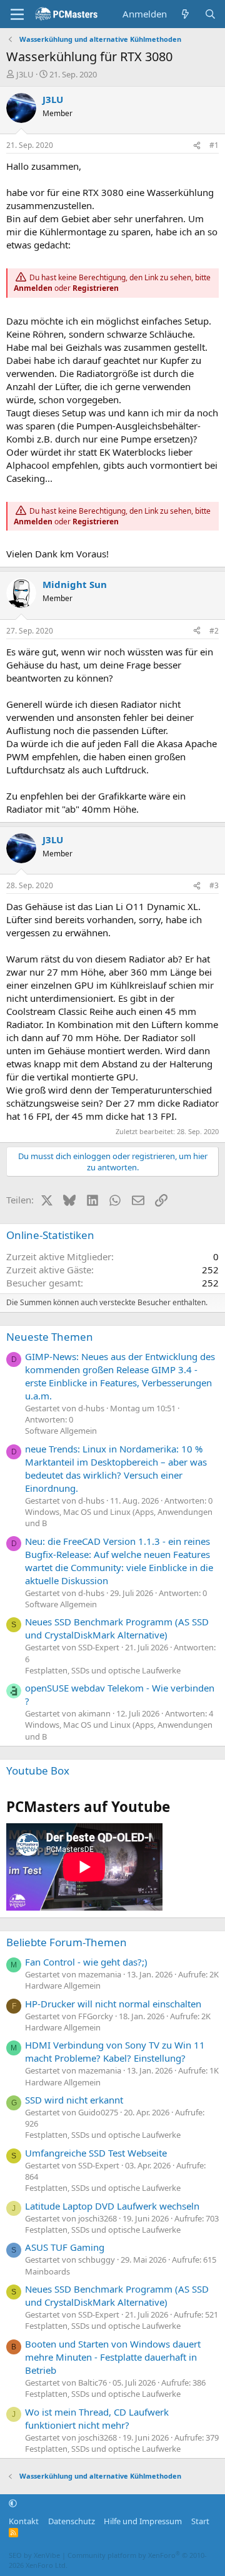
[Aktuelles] (185, 14)
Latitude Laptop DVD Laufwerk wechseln (112, 2206)
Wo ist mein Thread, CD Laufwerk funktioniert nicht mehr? (97, 2418)
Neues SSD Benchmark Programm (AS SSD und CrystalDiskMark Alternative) (117, 1628)
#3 (214, 885)
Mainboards (47, 2271)
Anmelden (33, 288)
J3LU (25, 74)
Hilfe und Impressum (143, 2521)
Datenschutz (72, 2521)
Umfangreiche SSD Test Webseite (96, 2153)
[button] (13, 2504)
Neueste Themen (50, 1337)
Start (200, 2521)
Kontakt (24, 2521)
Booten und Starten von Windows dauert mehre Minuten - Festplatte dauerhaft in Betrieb (113, 2357)
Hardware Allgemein (63, 1986)
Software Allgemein (61, 1431)
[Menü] (17, 14)
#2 (214, 631)
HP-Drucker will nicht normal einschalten (113, 2004)
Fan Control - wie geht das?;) (86, 1962)
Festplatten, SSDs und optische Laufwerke (103, 1670)
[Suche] (210, 14)
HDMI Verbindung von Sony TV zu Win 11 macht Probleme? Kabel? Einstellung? (115, 2051)
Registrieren (96, 288)
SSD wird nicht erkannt (74, 2100)
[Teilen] (197, 146)
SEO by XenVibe (34, 2555)
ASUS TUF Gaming (65, 2247)
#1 (214, 145)
